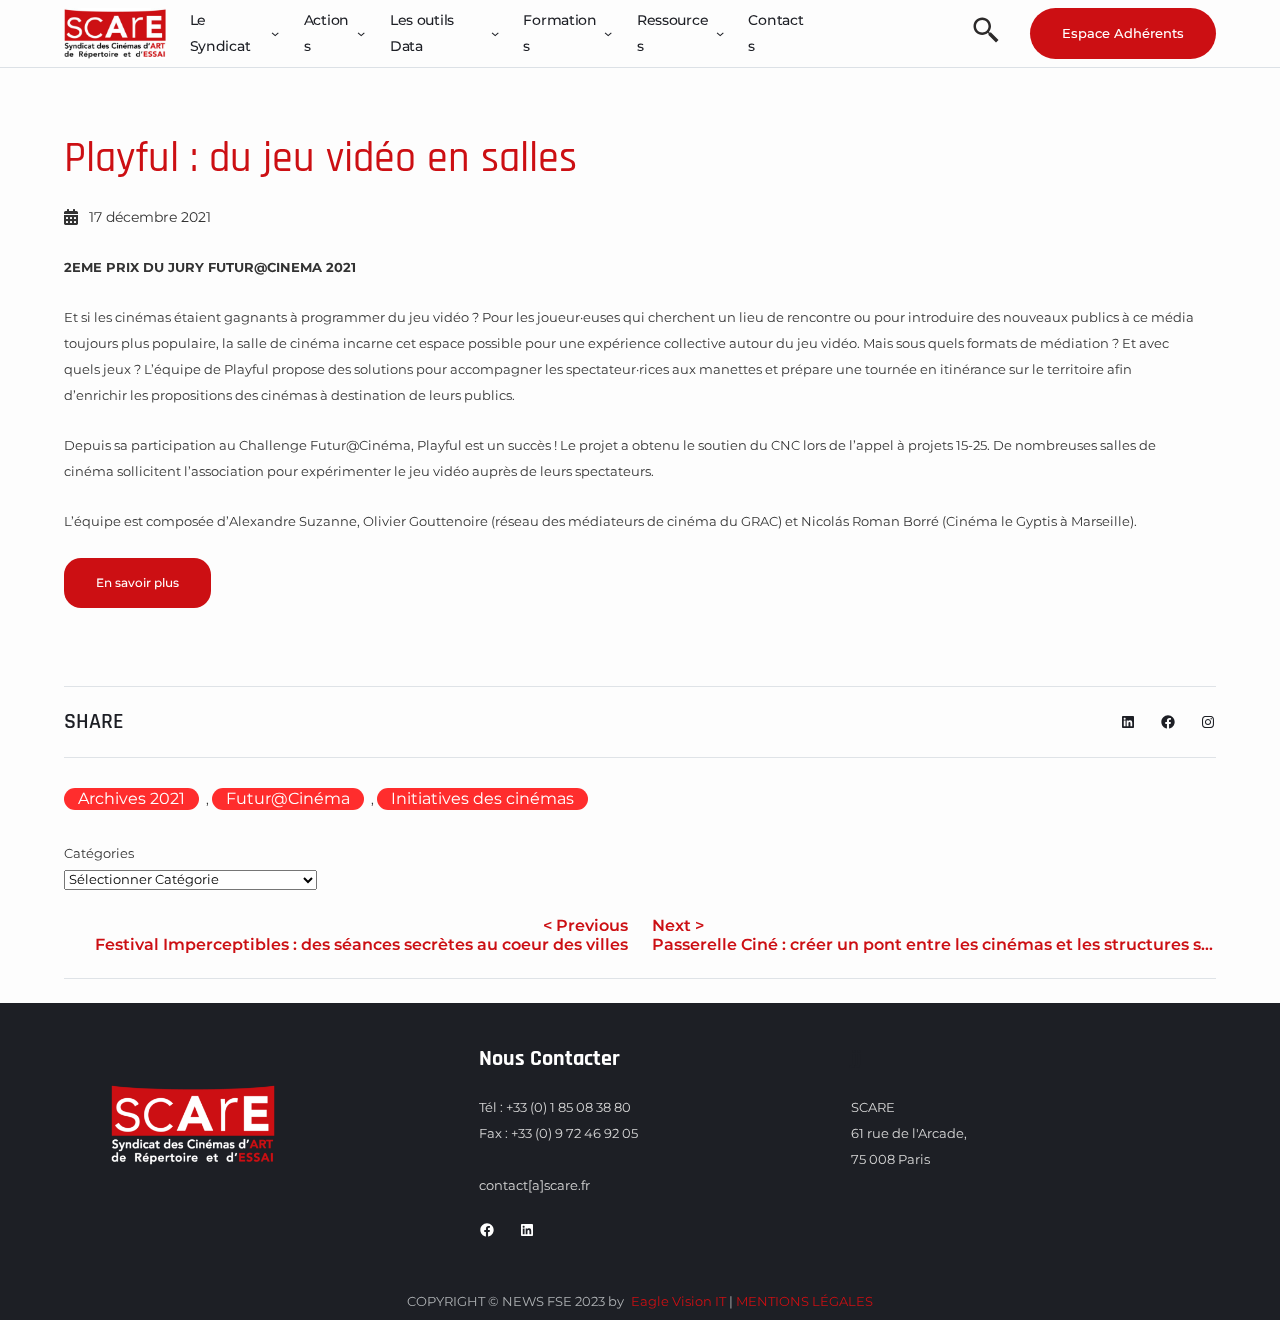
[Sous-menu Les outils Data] (495, 33)
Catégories (99, 853)
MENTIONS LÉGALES (804, 1301)
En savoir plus (137, 582)
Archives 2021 (131, 798)
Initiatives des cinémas (482, 798)
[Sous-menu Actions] (361, 33)
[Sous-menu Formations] (608, 33)
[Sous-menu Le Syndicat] (275, 33)
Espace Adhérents (1123, 33)
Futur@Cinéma (288, 798)
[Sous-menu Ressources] (720, 33)
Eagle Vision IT (678, 1301)
